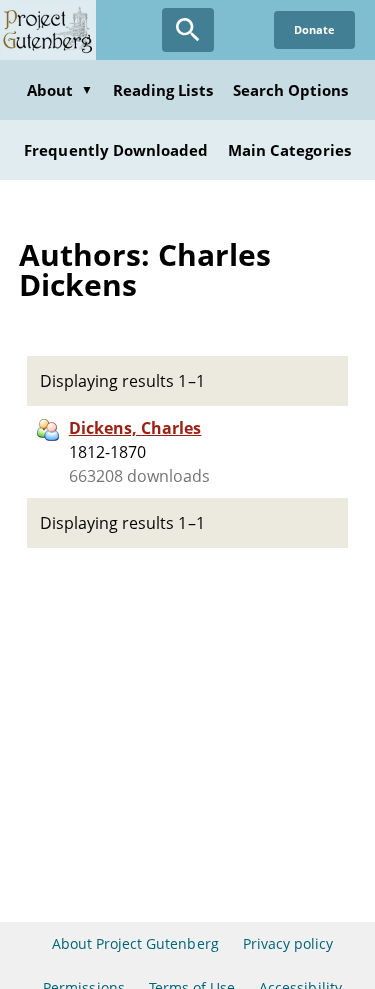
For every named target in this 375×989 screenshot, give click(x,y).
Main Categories (289, 150)
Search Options (291, 90)
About (60, 90)
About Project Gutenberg (135, 943)
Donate (314, 29)
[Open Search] (188, 30)
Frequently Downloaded (116, 150)
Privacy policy (288, 943)
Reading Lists (163, 90)
